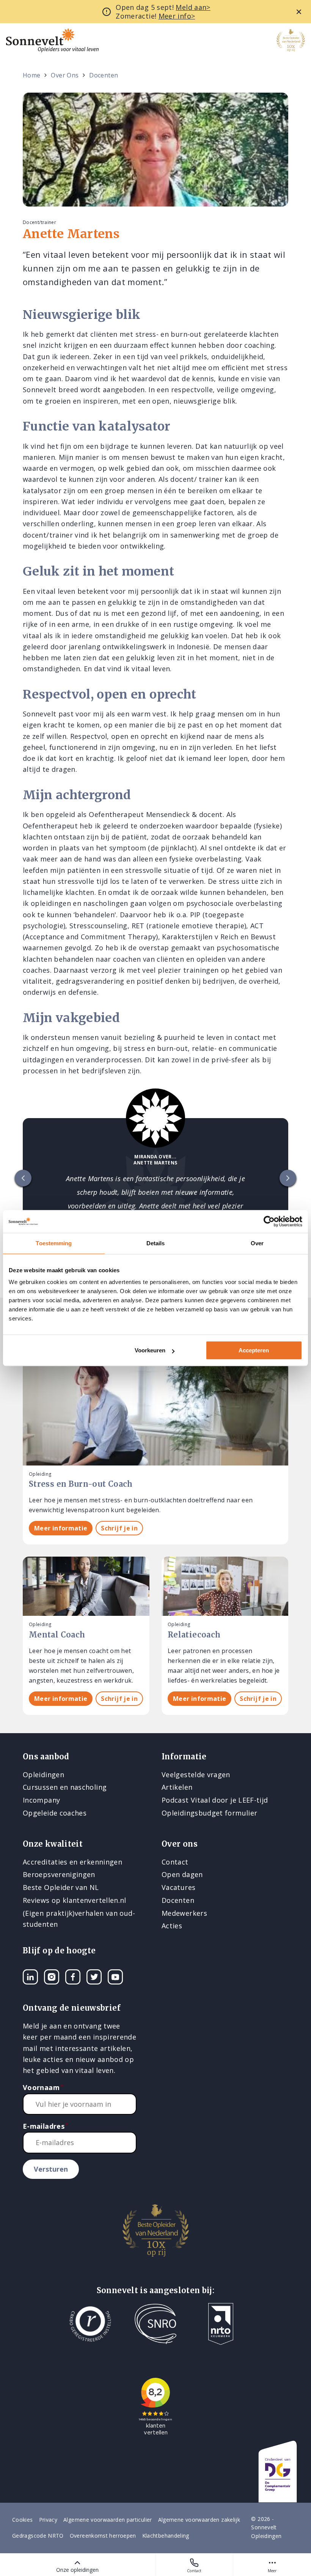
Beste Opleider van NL (61, 1887)
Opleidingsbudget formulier (209, 1813)
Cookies (23, 2520)
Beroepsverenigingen (59, 1874)
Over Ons (65, 75)
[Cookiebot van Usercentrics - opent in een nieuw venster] (269, 1221)
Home (31, 75)
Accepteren (254, 1350)
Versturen (51, 2169)
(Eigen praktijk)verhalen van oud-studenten (79, 1919)
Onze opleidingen (77, 2570)
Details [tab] (156, 1243)
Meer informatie (61, 1528)
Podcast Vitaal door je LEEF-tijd (215, 1800)
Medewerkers (184, 1913)
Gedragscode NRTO (38, 2536)
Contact (194, 2571)
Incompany (41, 1800)
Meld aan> (193, 7)
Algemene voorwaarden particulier (108, 2520)
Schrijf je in (119, 1528)
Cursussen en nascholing (65, 1787)
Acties (172, 1926)
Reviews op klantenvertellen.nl (75, 1900)
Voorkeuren (150, 1350)
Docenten (104, 75)
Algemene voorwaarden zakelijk (199, 2520)
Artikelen (177, 1787)
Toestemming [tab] (54, 1243)
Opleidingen (43, 1775)
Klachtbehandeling (166, 2536)
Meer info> (177, 16)
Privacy (48, 2520)
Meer (272, 2571)
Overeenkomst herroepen (103, 2536)
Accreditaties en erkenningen (72, 1862)
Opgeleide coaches (55, 1813)
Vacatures (178, 1887)
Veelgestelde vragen (196, 1775)
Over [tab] (257, 1243)
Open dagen (182, 1874)
